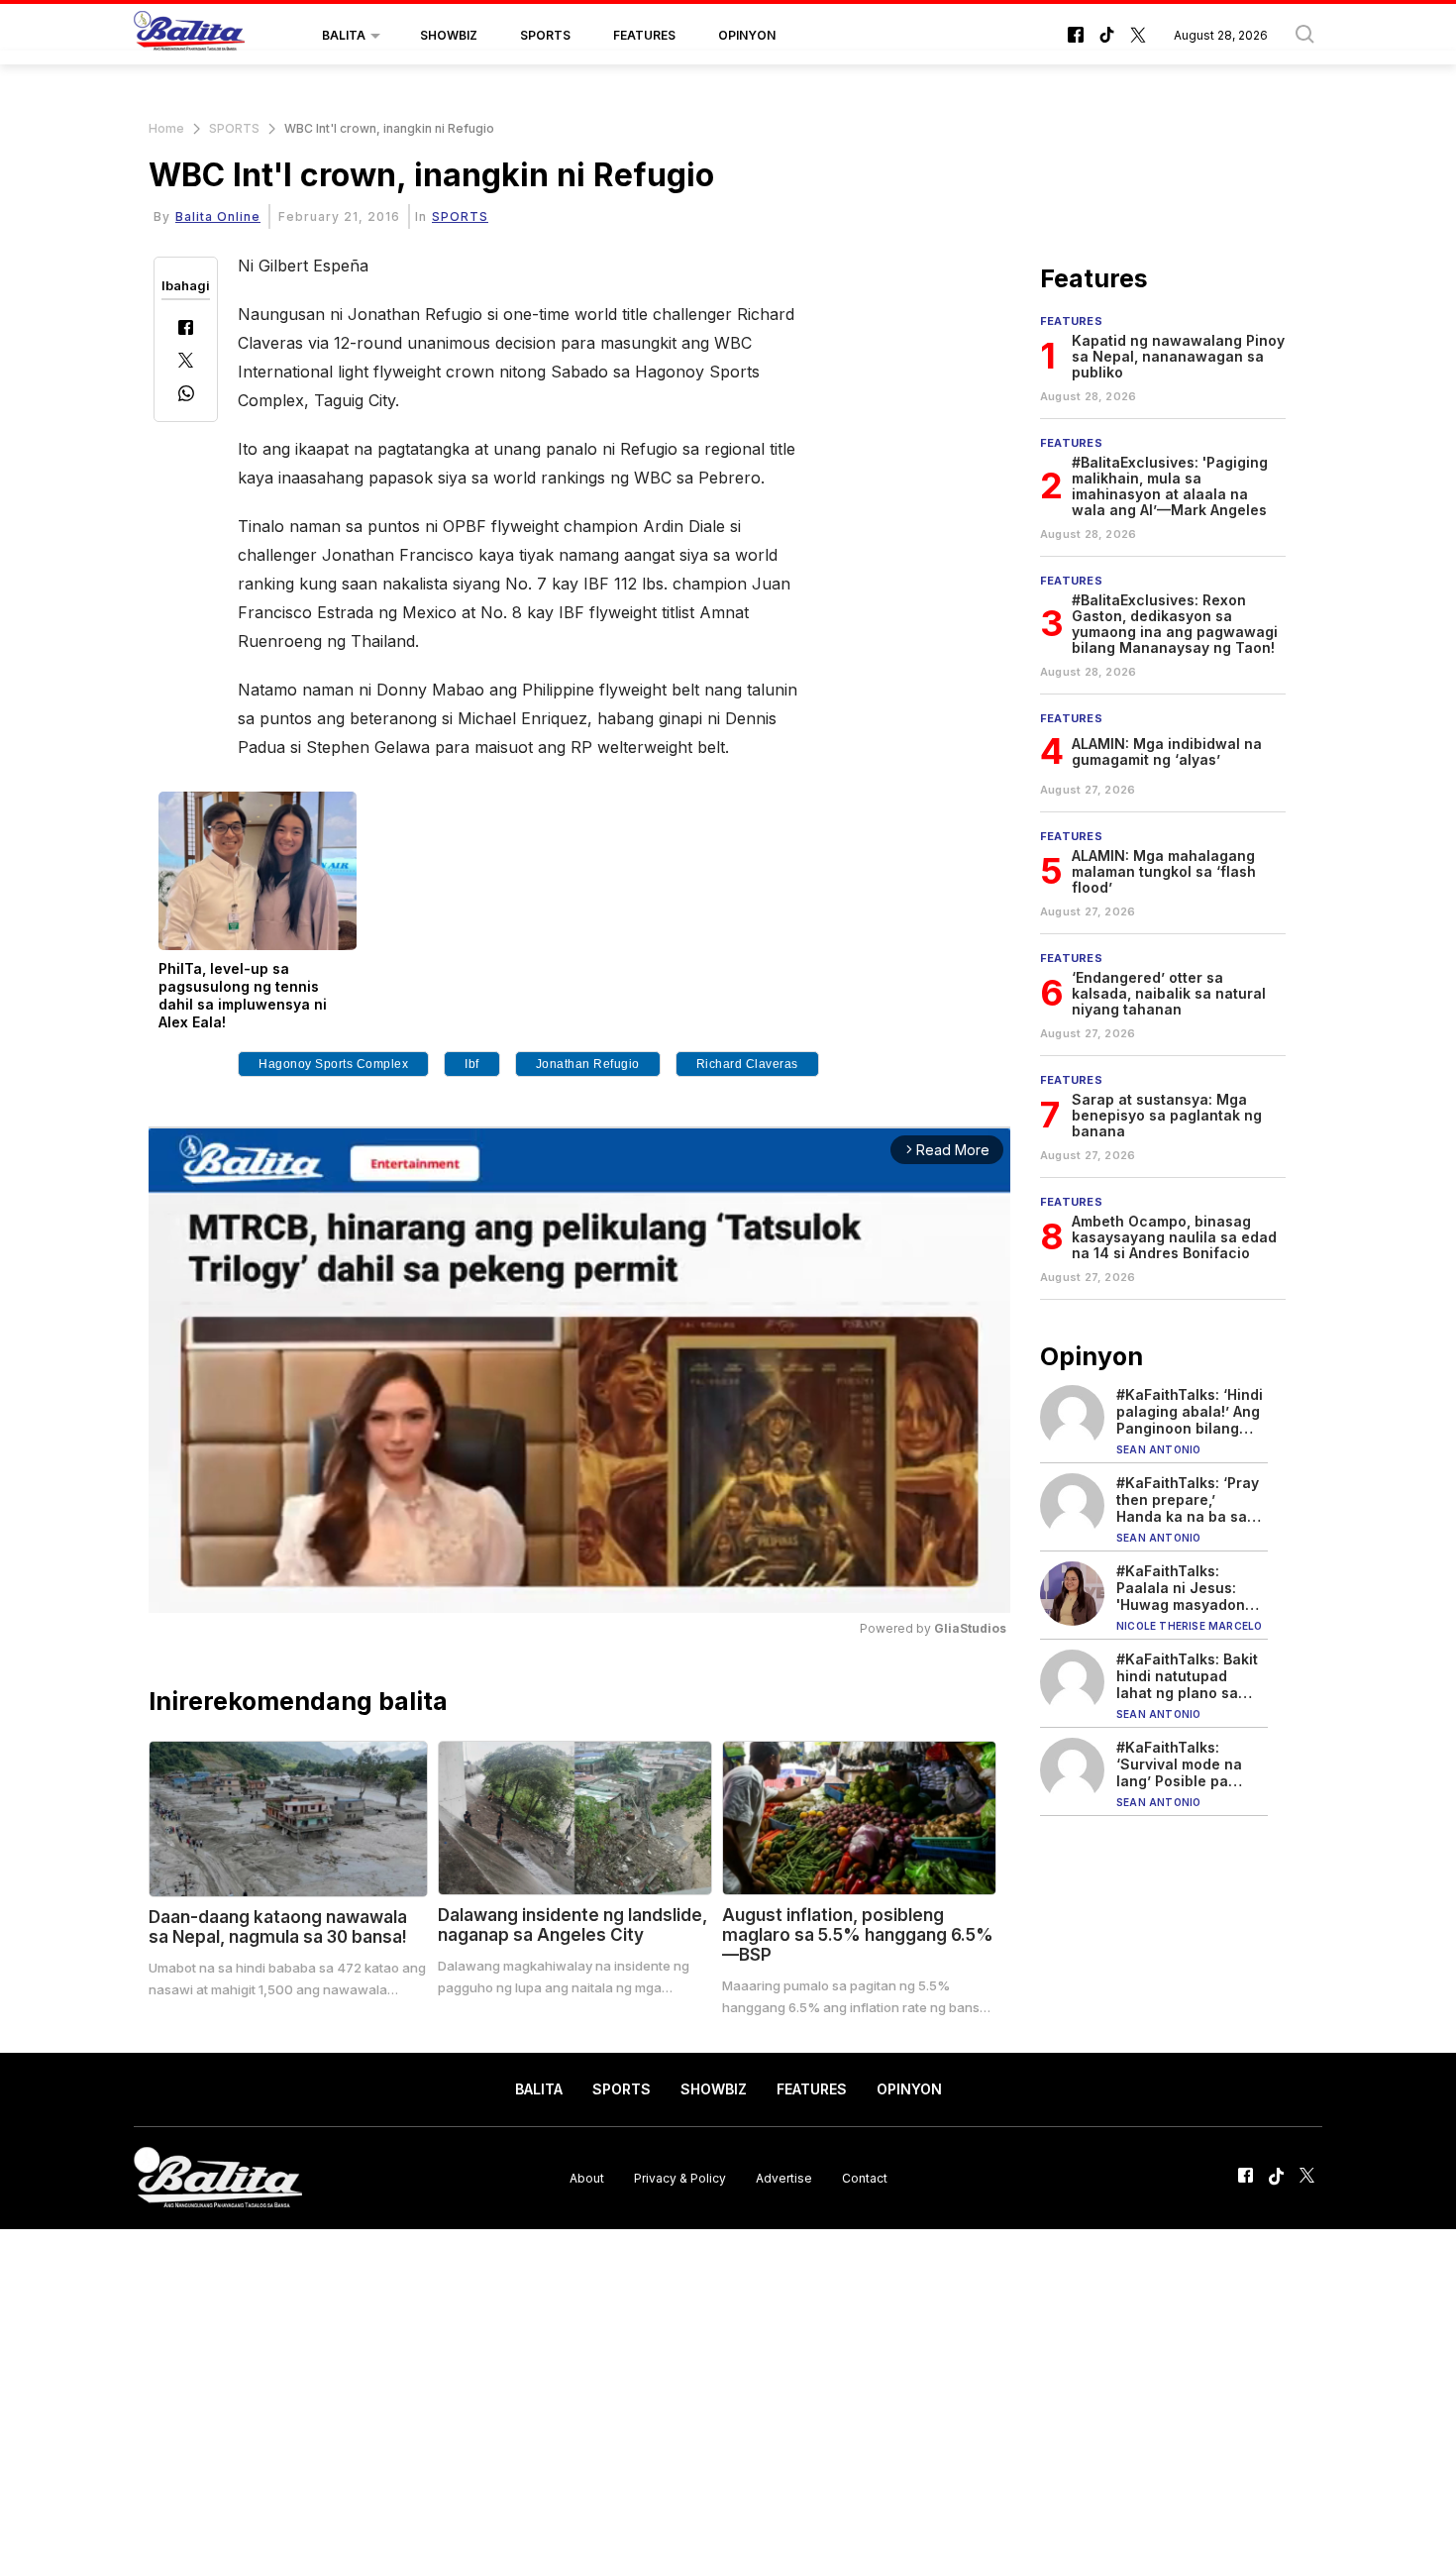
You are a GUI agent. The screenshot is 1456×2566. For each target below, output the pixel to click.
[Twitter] (186, 362)
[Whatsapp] (186, 396)
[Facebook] (186, 329)
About (587, 2177)
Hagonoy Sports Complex (333, 1064)
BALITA (344, 35)
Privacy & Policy (680, 2177)
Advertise (784, 2177)
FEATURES (644, 35)
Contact (865, 2177)
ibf (472, 1064)
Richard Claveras (747, 1064)
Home (166, 128)
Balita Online (218, 216)
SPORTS (545, 35)
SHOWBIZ (449, 35)
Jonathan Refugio (588, 1064)
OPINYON (747, 35)
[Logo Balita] (189, 36)
